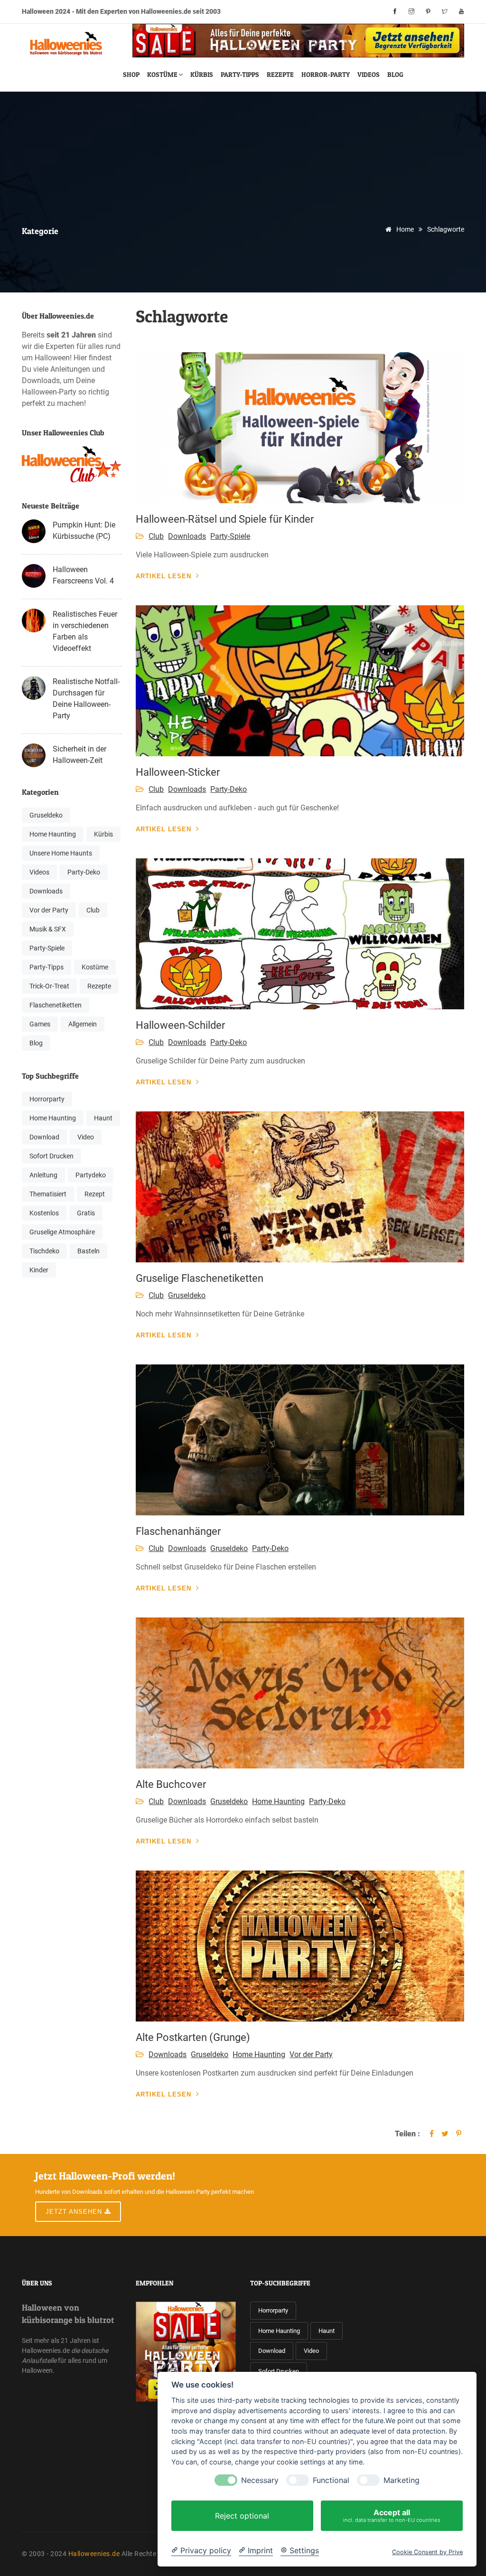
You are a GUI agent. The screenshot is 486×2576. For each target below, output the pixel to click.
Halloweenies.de (94, 2554)
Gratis (86, 1213)
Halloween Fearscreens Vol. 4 (83, 575)
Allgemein (83, 1024)
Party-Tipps (240, 74)
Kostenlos (44, 1213)
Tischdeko (44, 1251)
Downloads (46, 891)
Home (404, 229)
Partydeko (91, 1175)
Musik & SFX (48, 929)
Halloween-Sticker (178, 772)
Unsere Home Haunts (61, 853)
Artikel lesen (164, 576)
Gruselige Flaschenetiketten (200, 1278)
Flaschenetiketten (56, 1005)
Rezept (95, 1194)
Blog (395, 74)
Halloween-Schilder (180, 1025)
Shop (131, 74)
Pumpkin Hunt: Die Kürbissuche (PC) (84, 531)
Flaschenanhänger (178, 1531)
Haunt (103, 1118)
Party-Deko (84, 872)
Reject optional (242, 2516)
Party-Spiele (47, 948)
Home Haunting (53, 834)
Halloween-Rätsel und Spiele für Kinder (225, 519)
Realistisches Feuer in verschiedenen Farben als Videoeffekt (85, 631)
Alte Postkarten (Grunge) (193, 2037)
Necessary (260, 2480)
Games (40, 1024)
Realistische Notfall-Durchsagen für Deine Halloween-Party (86, 699)
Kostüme (162, 74)
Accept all (392, 2515)
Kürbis (202, 74)
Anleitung (43, 1175)
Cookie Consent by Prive (427, 2552)
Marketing (402, 2480)
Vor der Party (49, 910)
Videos (369, 74)
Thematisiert (48, 1194)
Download (44, 1137)
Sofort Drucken (51, 1156)
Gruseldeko (46, 815)
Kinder (39, 1270)
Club (93, 910)
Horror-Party (326, 74)
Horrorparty (47, 1099)
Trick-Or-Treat (49, 986)
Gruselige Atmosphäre (62, 1232)
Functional (331, 2480)
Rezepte (280, 74)
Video (86, 1137)
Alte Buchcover (171, 1784)
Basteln (89, 1251)
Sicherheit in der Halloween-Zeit (79, 755)
